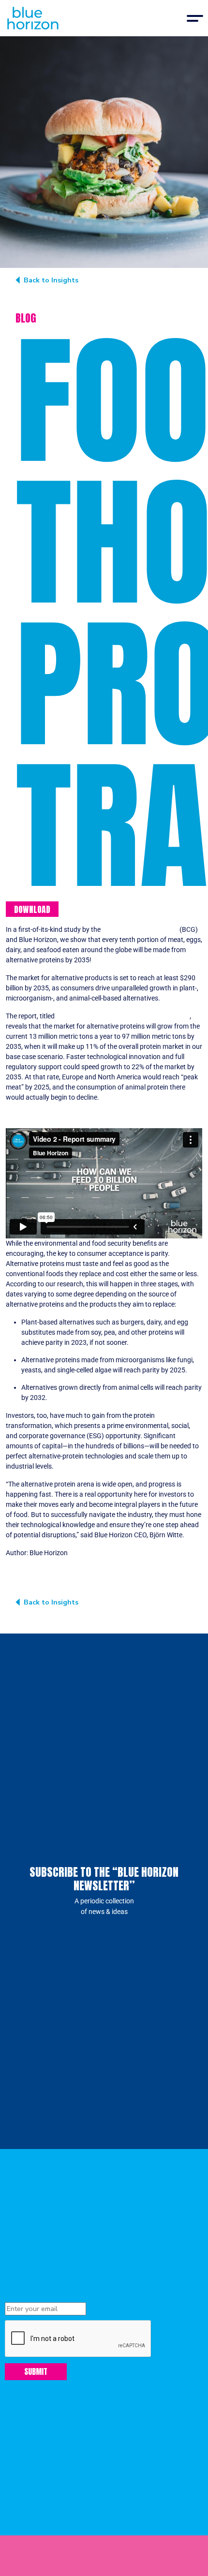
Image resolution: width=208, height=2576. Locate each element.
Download (32, 909)
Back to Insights (51, 280)
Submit (36, 2371)
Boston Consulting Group (139, 930)
